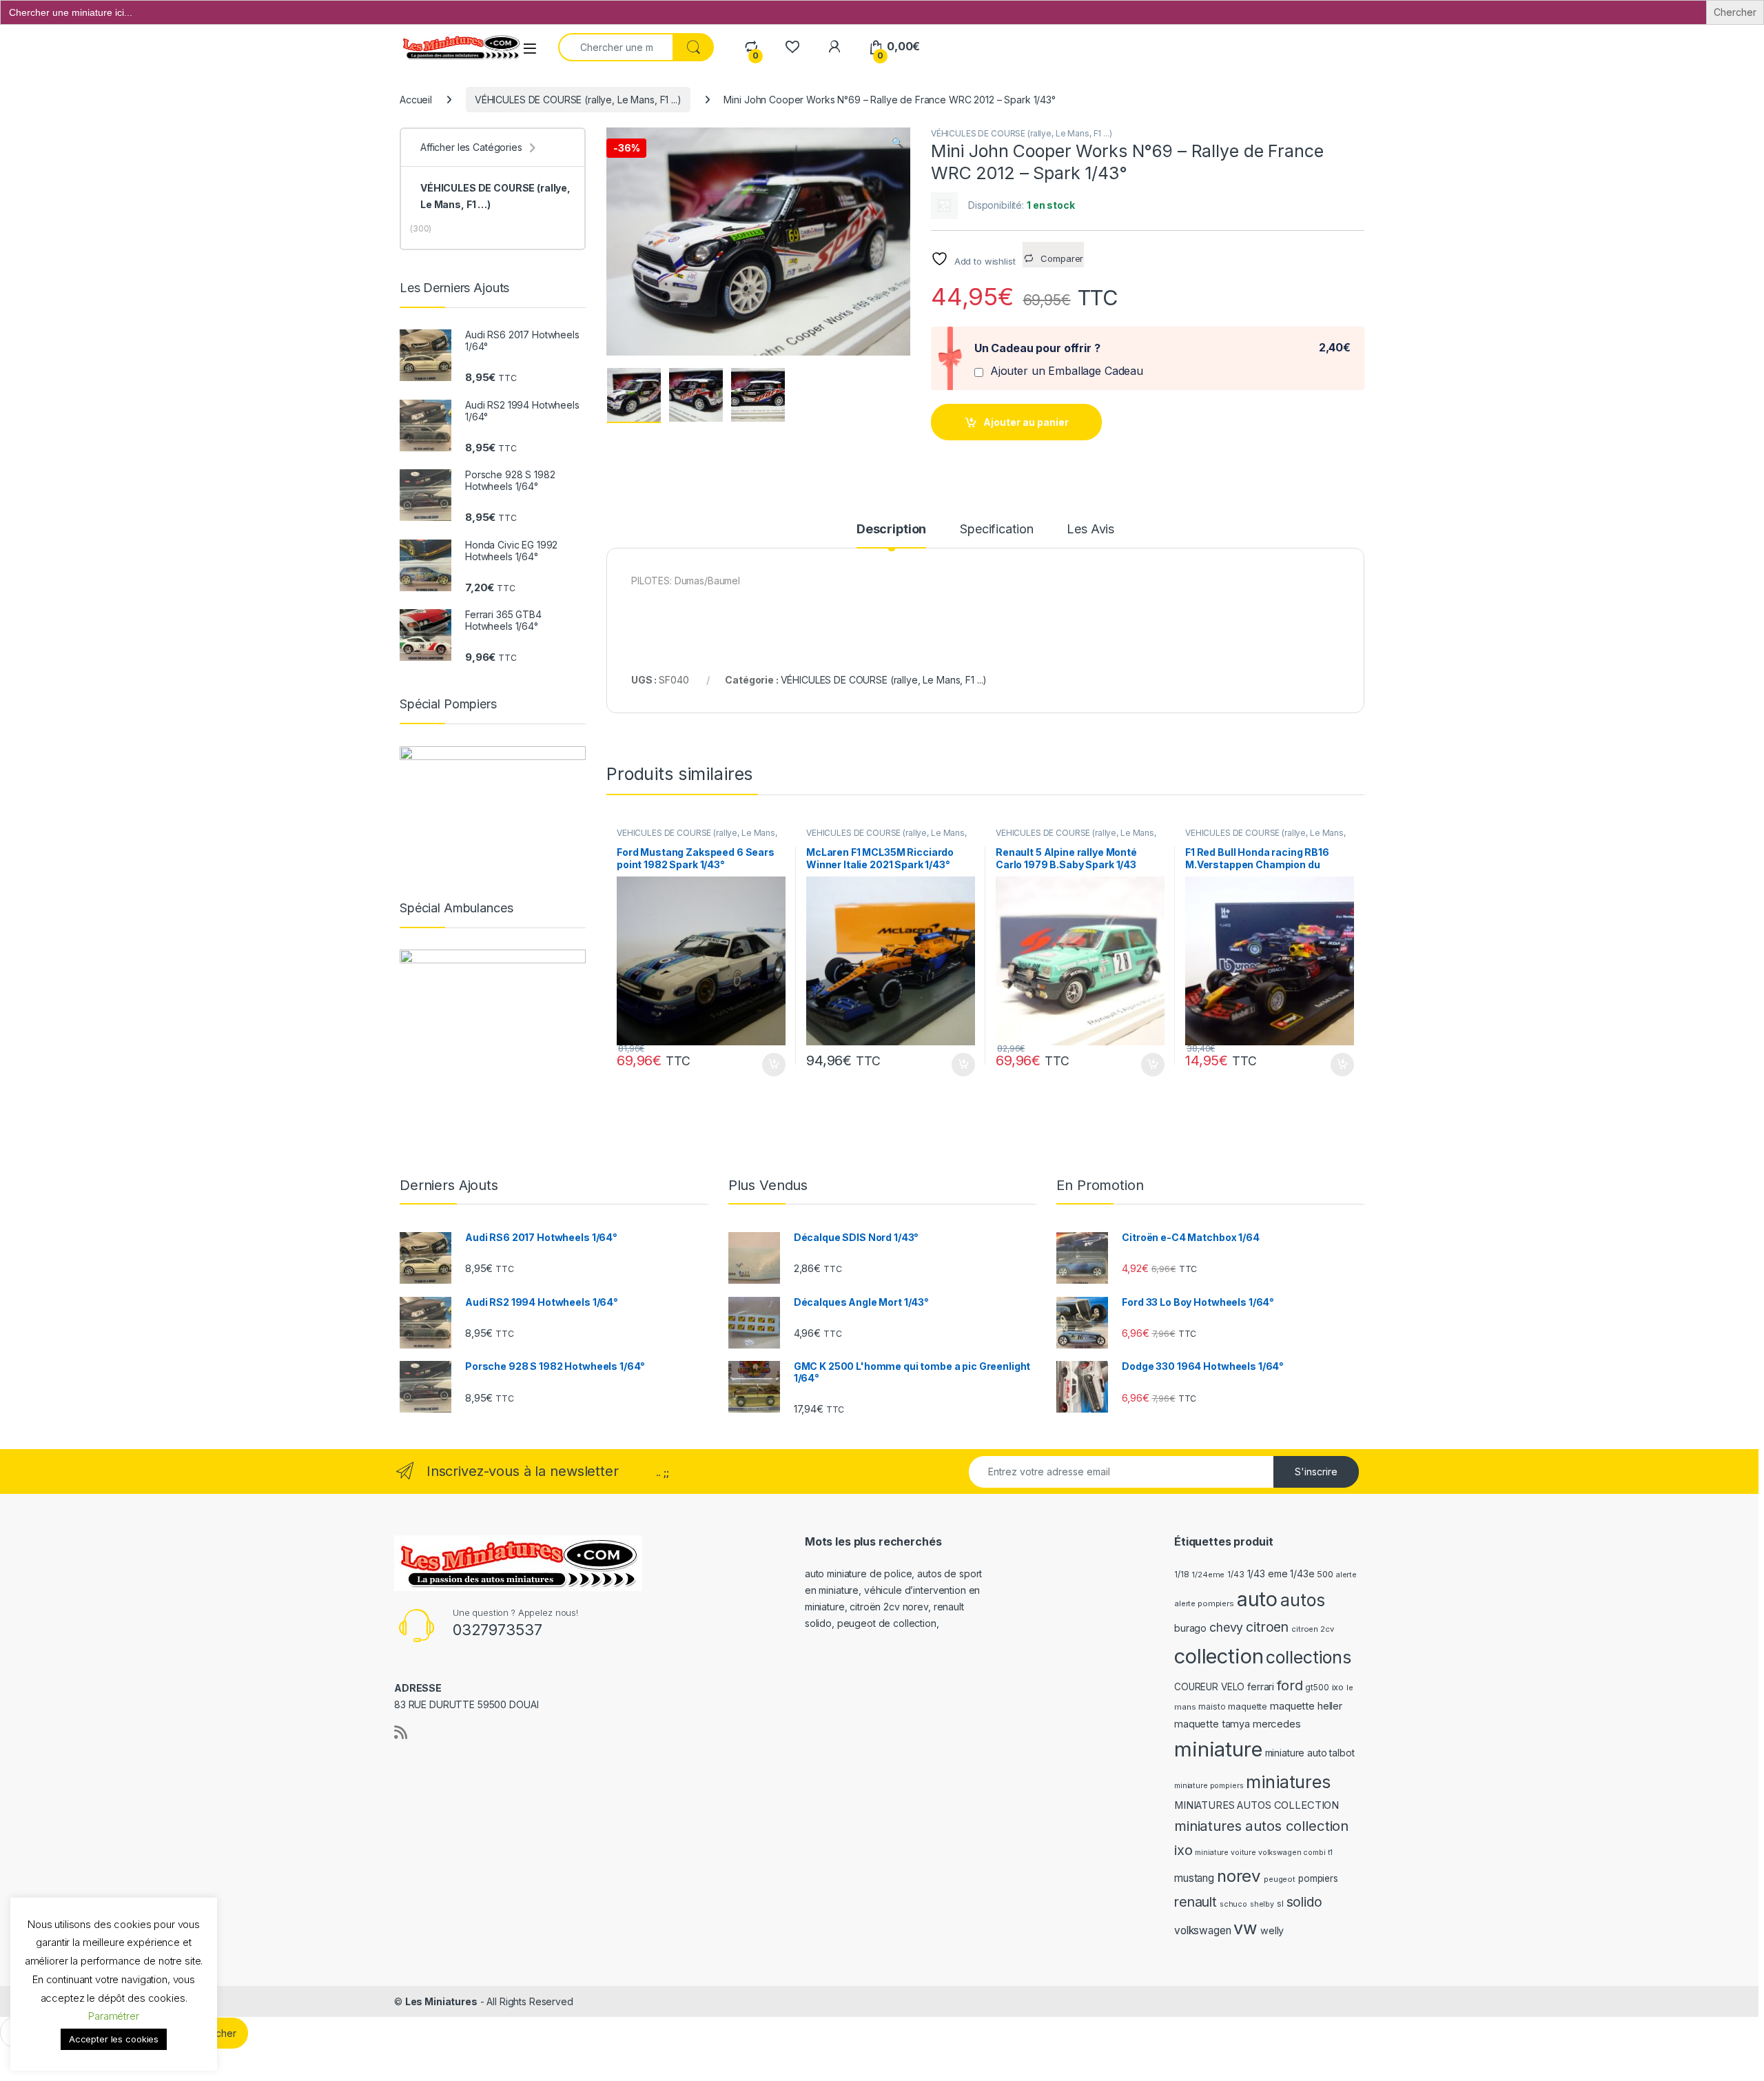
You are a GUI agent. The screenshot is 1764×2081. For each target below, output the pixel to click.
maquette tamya (1212, 1724)
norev (1239, 1876)
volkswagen (1203, 1930)
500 (1325, 1574)
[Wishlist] (792, 47)
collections (1308, 1657)
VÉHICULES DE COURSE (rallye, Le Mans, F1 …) (495, 196)
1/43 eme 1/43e (1281, 1573)
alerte (1346, 1575)
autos (1302, 1600)
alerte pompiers (1204, 1603)
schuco (1233, 1904)
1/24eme (1208, 1575)
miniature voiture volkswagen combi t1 (1264, 1853)
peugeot (1280, 1879)
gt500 (1317, 1688)
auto (1257, 1599)
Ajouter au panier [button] (770, 1065)
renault (1196, 1902)
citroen (1267, 1627)
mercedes (1277, 1724)
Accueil (416, 100)
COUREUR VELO (1209, 1687)
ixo (1338, 1687)
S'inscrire (1316, 1472)
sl (1280, 1904)
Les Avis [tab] (1090, 530)
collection (1219, 1656)
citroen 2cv (1312, 1629)
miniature (1218, 1749)
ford (1290, 1685)
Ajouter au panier (1026, 422)
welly (1272, 1930)
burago (1190, 1628)
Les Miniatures (441, 2001)
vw (1245, 1928)
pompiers (1318, 1878)
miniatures (1288, 1782)
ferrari (1261, 1687)
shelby (1262, 1904)
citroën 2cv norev (889, 1607)
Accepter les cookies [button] (114, 2039)
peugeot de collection (887, 1623)
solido (1304, 1902)
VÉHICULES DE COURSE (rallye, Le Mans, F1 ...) (578, 100)
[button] (898, 143)
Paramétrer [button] (114, 2016)
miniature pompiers (1209, 1786)
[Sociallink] (401, 1732)
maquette (1248, 1706)
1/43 (1235, 1575)
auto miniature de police (859, 1573)
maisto (1212, 1707)
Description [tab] (891, 530)
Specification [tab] (996, 530)
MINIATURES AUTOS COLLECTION (1257, 1805)
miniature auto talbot (1310, 1753)
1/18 (1181, 1575)
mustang (1194, 1878)
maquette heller (1306, 1706)
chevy (1226, 1627)
